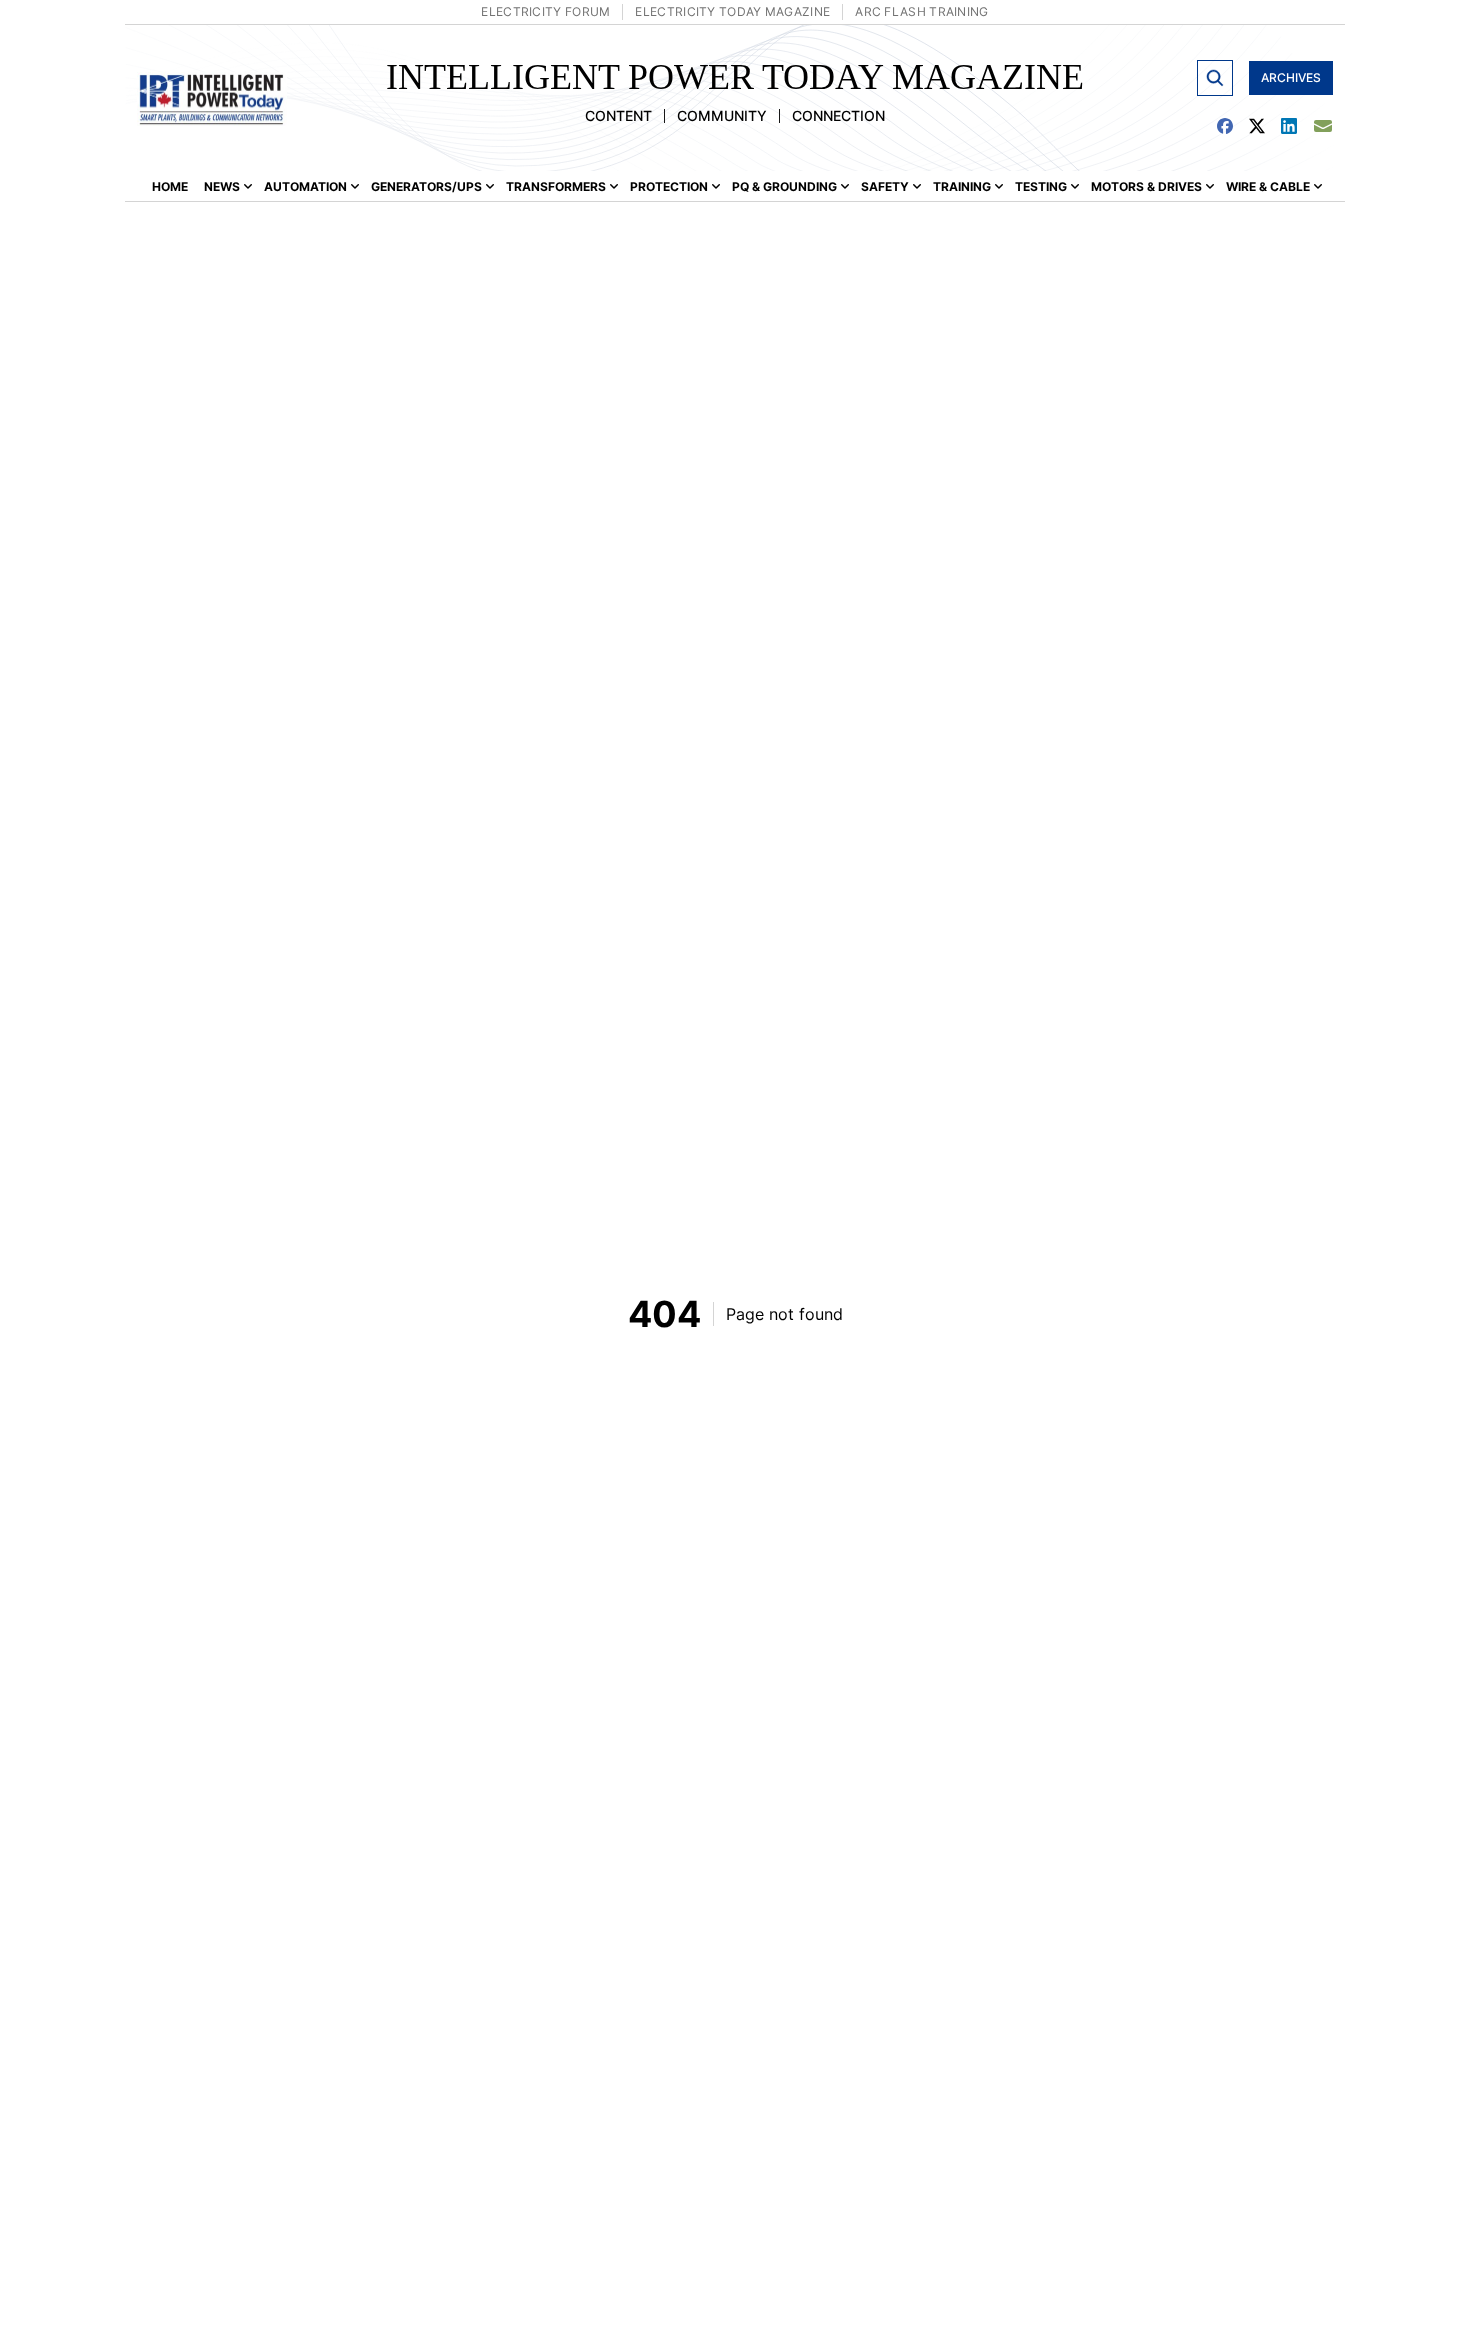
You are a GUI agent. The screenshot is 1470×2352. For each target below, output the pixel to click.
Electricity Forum (545, 11)
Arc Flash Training (921, 11)
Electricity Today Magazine (732, 11)
